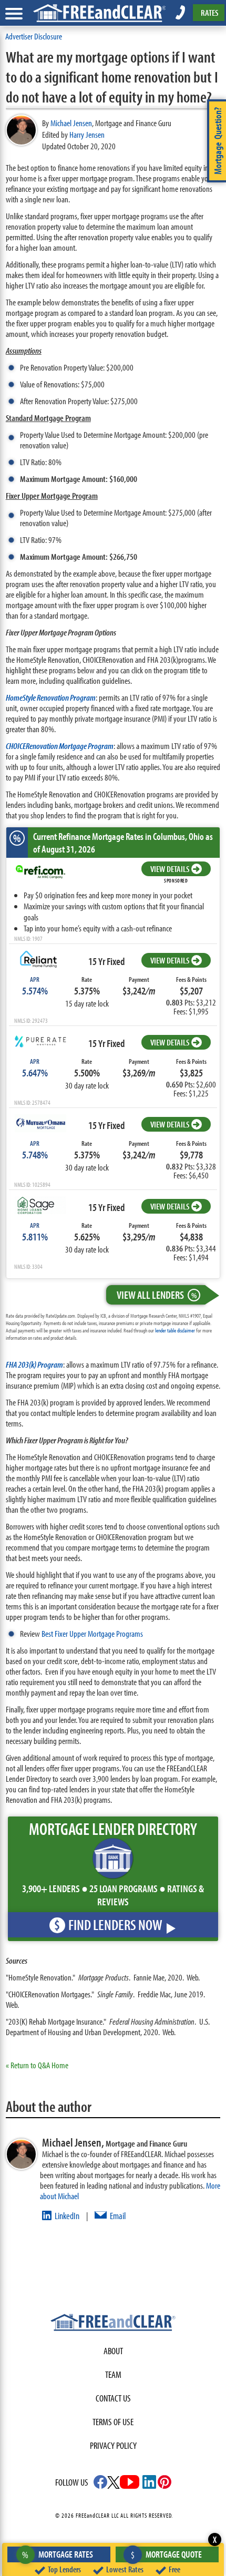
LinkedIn (67, 2216)
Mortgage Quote (166, 2554)
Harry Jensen (87, 134)
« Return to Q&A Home (37, 2065)
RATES (209, 12)
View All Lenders (157, 1295)
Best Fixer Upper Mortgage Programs (92, 1633)
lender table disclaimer (175, 1330)
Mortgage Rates (58, 2554)
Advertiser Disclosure (34, 36)
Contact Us (113, 2398)
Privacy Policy (113, 2445)
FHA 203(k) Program (34, 1364)
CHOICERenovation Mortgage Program (60, 746)
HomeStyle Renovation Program (51, 697)
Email (118, 2216)
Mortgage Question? (218, 141)
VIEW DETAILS (170, 869)
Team (113, 2374)
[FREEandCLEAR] (113, 2324)
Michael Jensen (71, 123)
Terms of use (113, 2422)
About (113, 2351)
